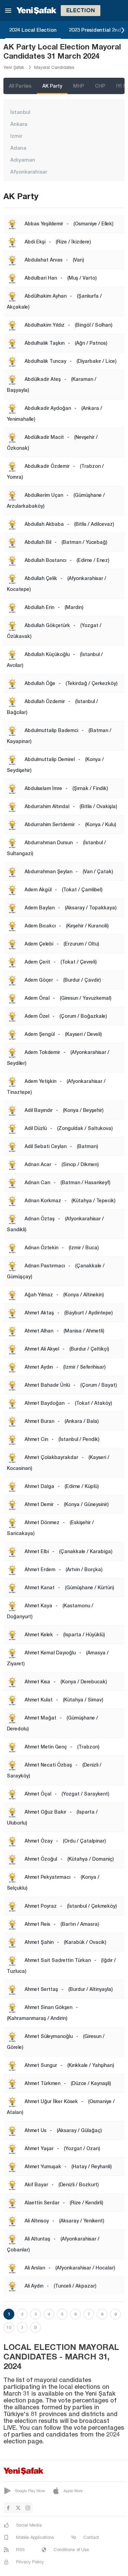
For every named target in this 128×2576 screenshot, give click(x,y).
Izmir (16, 136)
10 (9, 2327)
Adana (18, 148)
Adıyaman (23, 160)
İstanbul (20, 112)
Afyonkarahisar (29, 172)
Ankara (19, 124)
